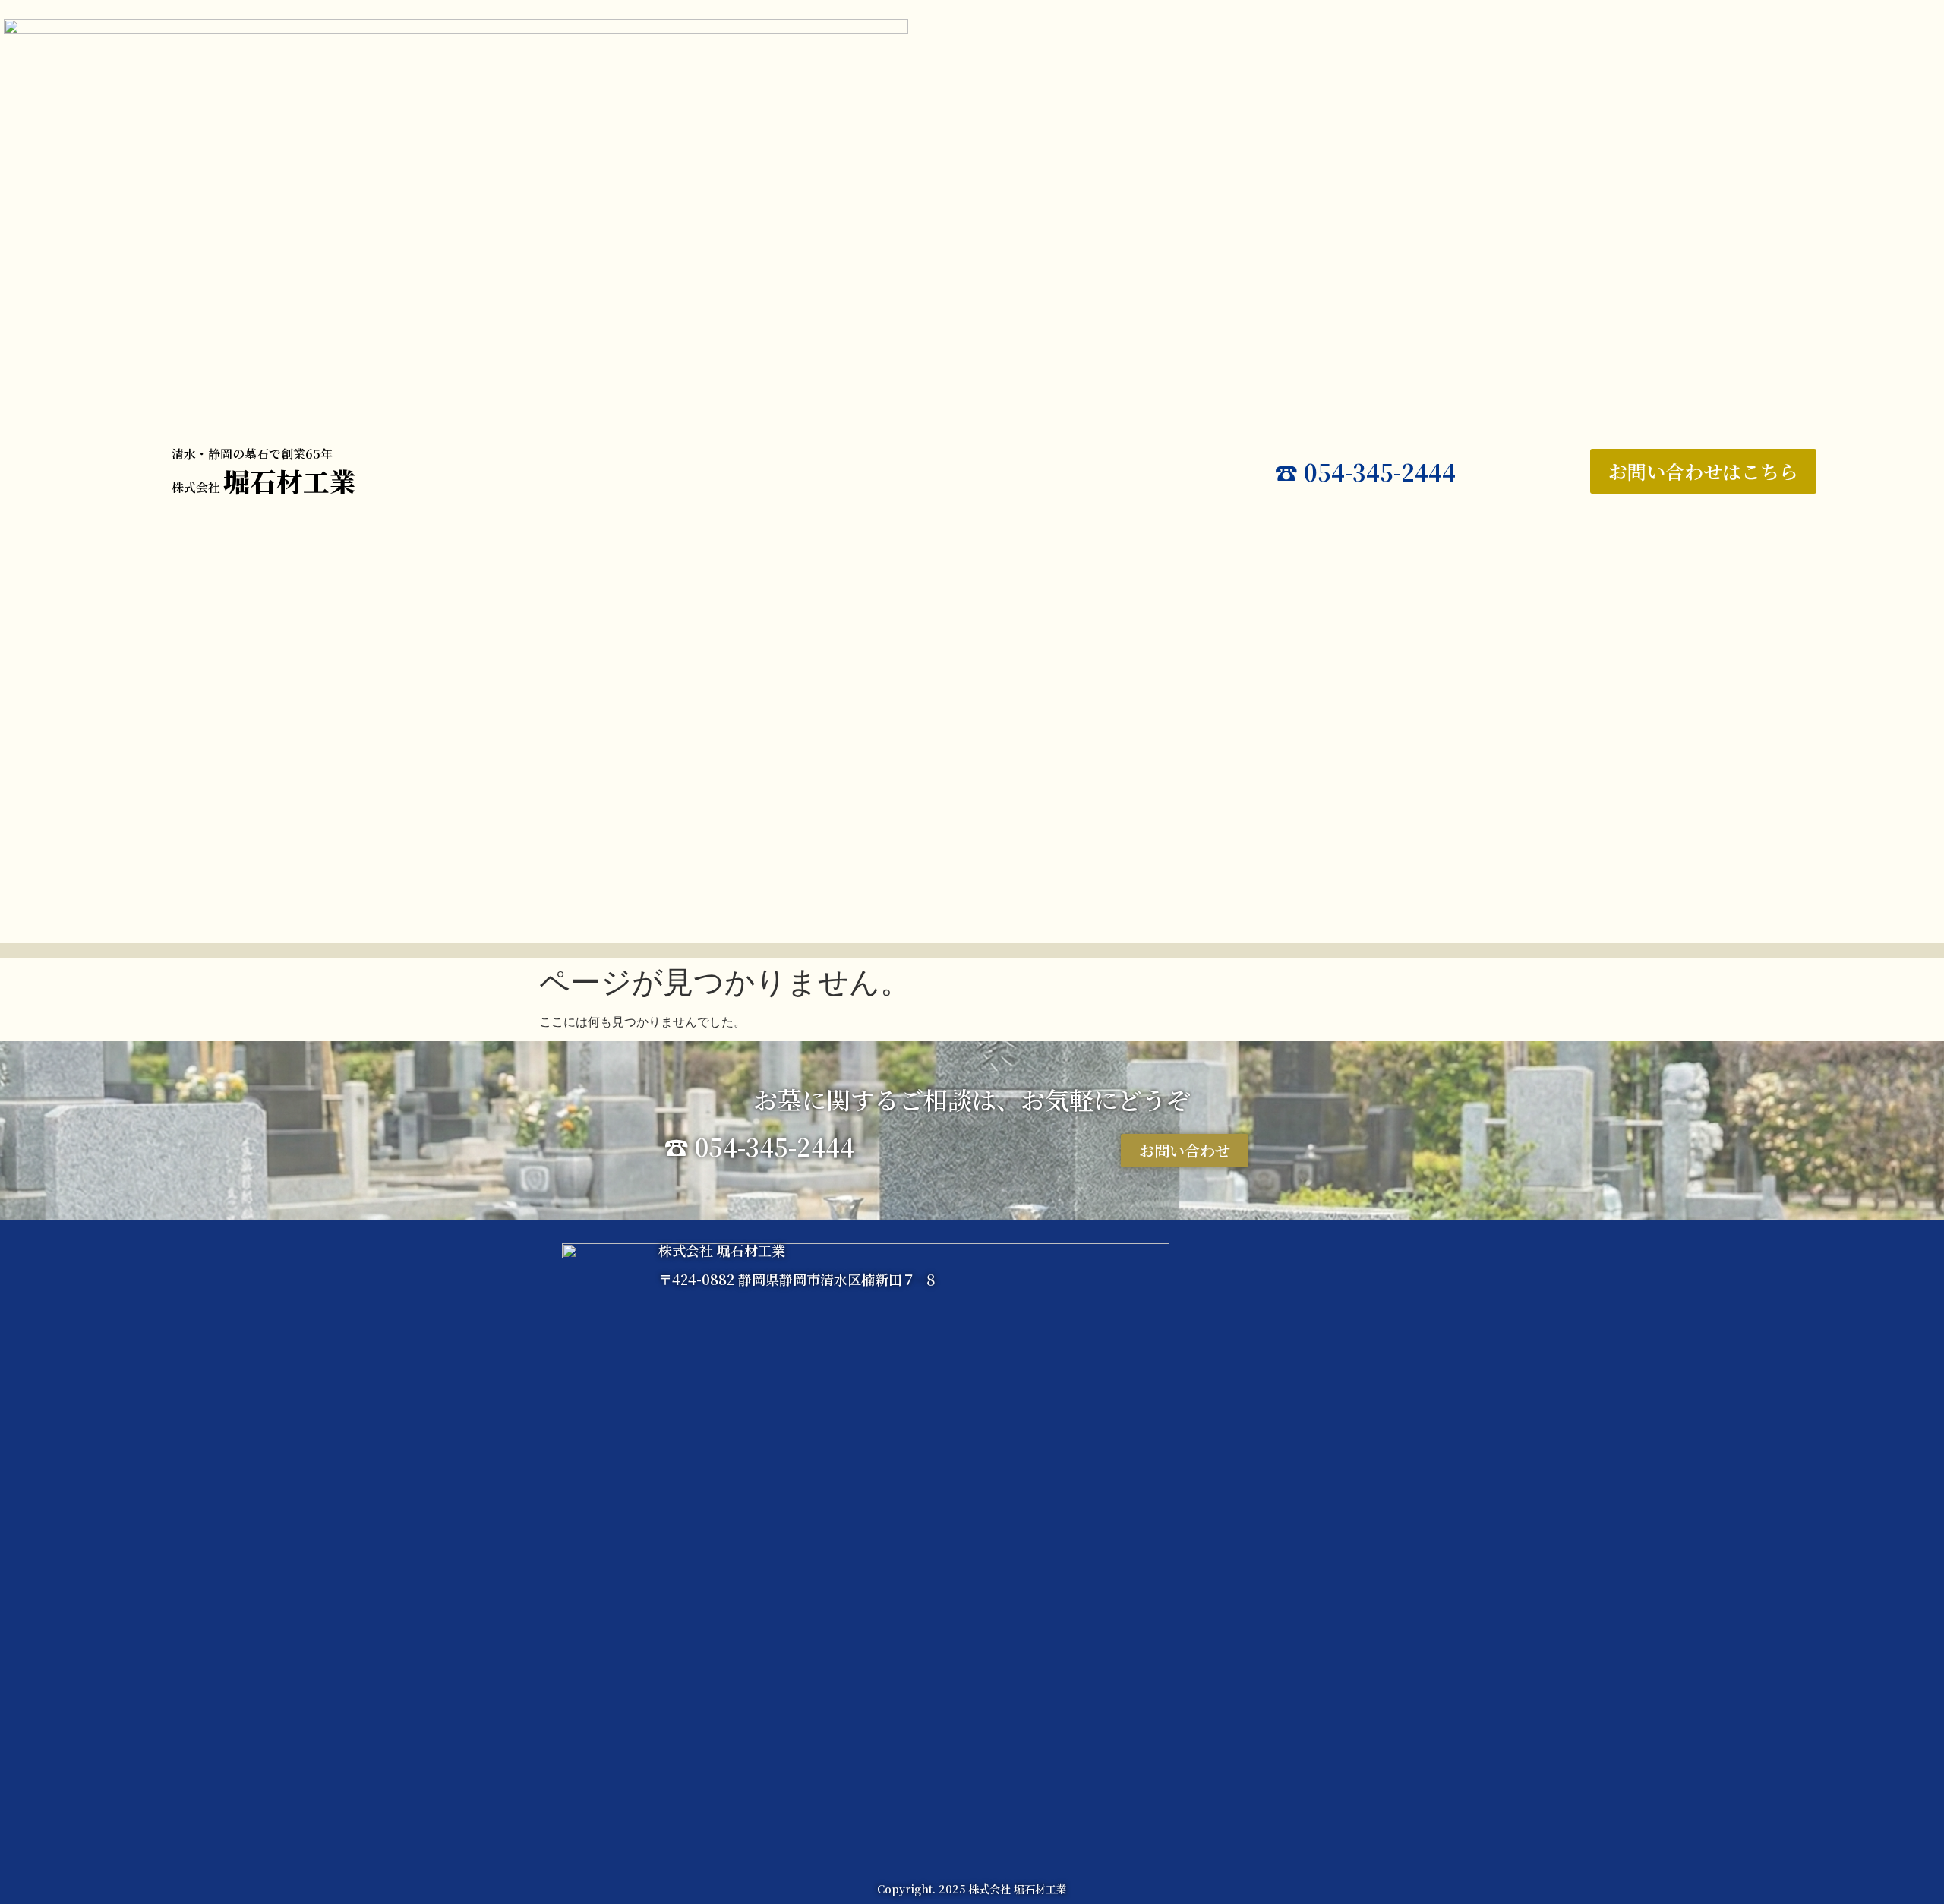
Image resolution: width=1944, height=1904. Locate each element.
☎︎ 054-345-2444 (1365, 472)
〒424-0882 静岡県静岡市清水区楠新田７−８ (798, 1279)
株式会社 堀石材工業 (722, 1250)
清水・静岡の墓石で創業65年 (252, 454)
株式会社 (264, 487)
